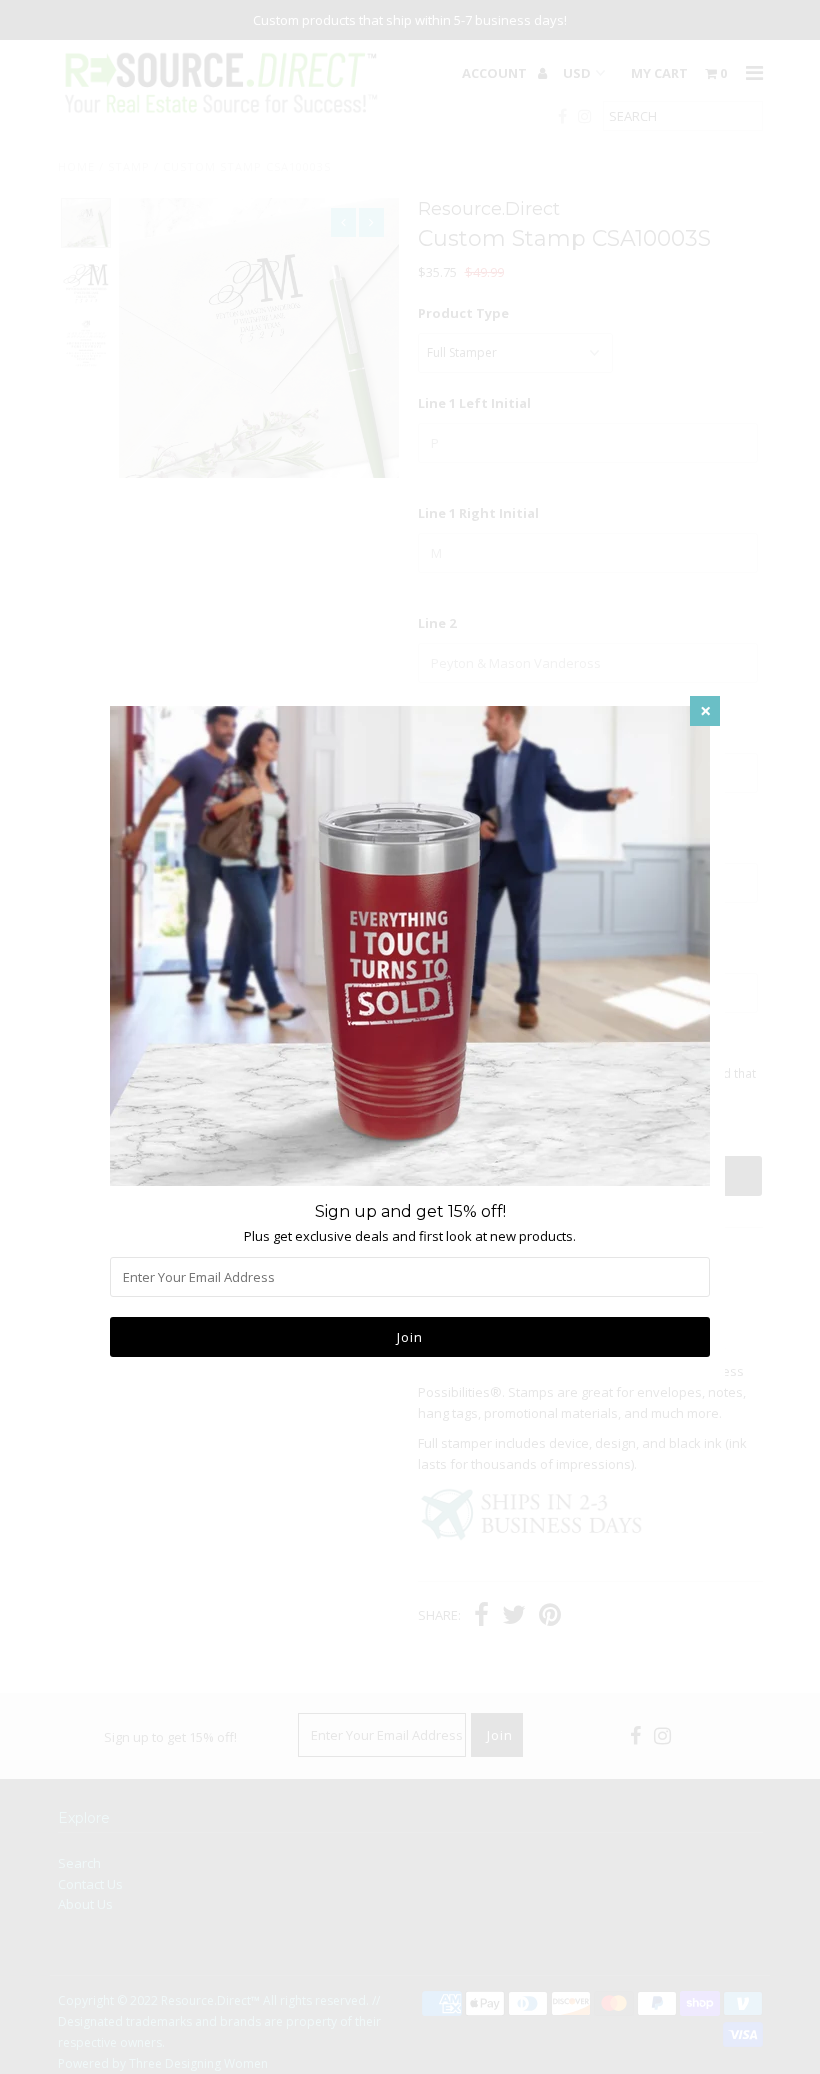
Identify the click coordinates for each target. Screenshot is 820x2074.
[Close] (705, 711)
